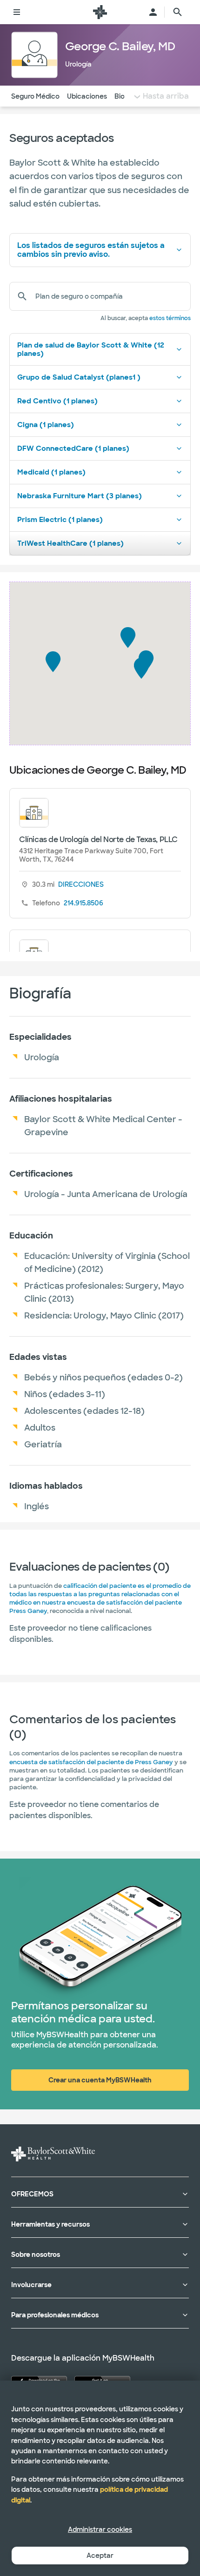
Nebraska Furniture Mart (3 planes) (80, 496)
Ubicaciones (87, 96)
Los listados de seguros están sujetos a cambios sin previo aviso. (91, 250)
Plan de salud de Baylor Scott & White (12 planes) (91, 349)
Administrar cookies (100, 2529)
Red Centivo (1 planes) (57, 401)
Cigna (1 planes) (46, 425)
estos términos (170, 318)
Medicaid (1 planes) (51, 472)
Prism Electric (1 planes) (60, 520)
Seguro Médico (35, 96)
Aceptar (100, 2556)
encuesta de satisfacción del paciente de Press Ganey (91, 1762)
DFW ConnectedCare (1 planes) (73, 448)
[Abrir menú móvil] (17, 12)
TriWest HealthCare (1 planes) (70, 543)
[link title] (100, 12)
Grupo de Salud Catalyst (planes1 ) (79, 377)
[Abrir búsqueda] (178, 12)
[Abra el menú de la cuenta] (153, 12)
